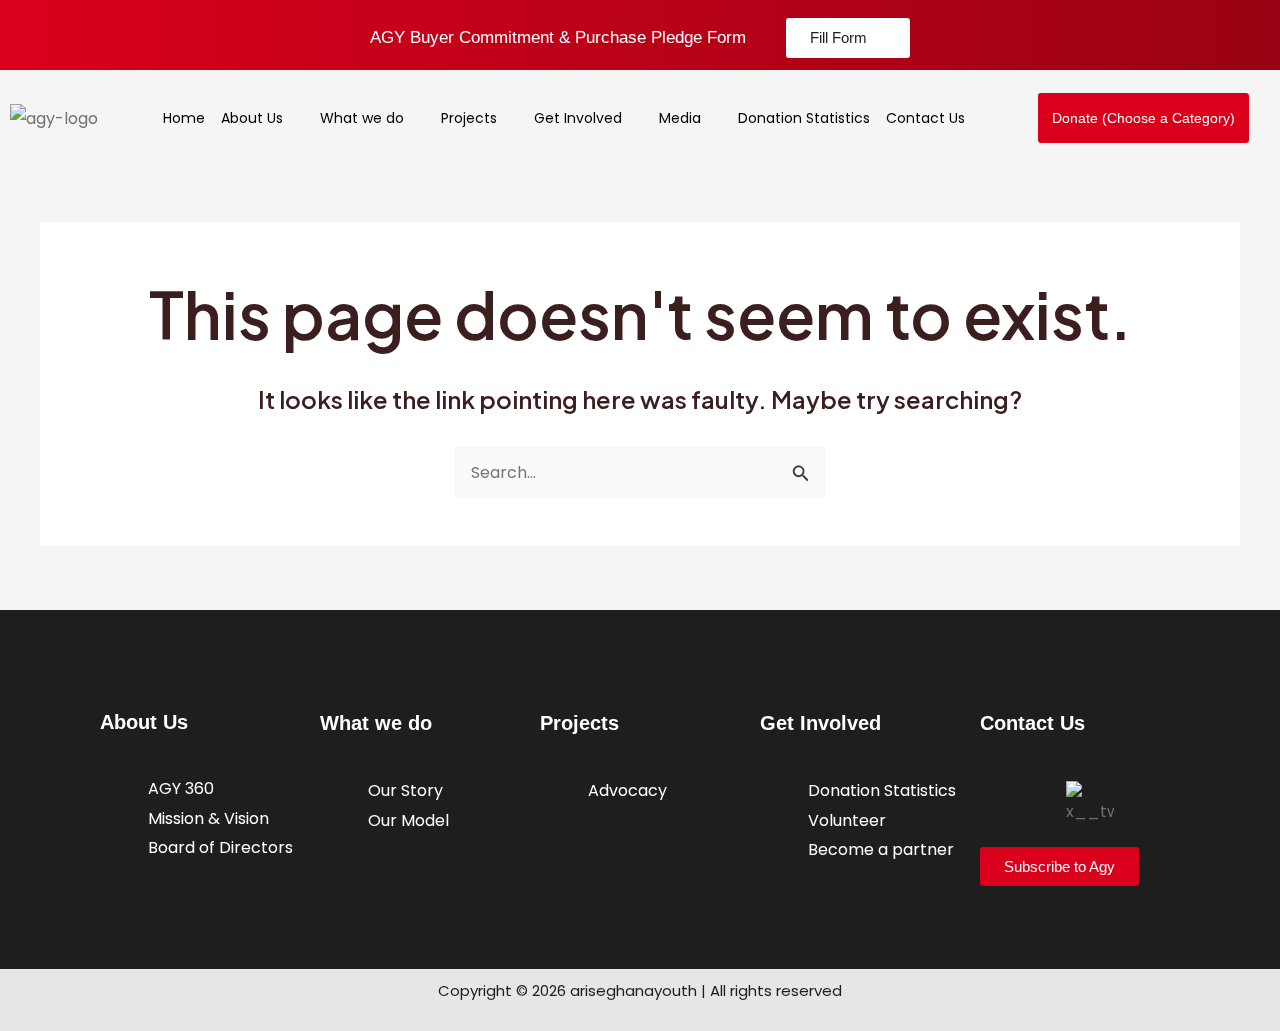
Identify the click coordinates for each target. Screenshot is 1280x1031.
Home (184, 118)
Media (680, 118)
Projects (469, 118)
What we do (362, 118)
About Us (252, 118)
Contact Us (925, 118)
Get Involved (578, 118)
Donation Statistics (804, 118)
